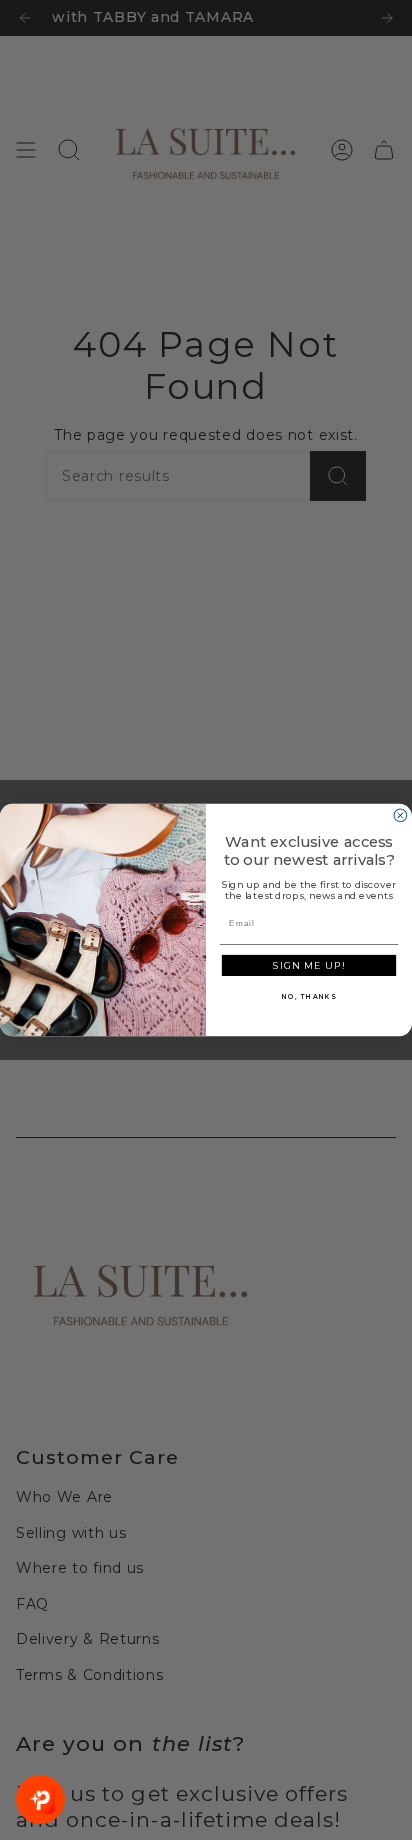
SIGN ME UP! (309, 966)
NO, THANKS (309, 997)
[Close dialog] (400, 815)
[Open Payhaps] (40, 1799)
